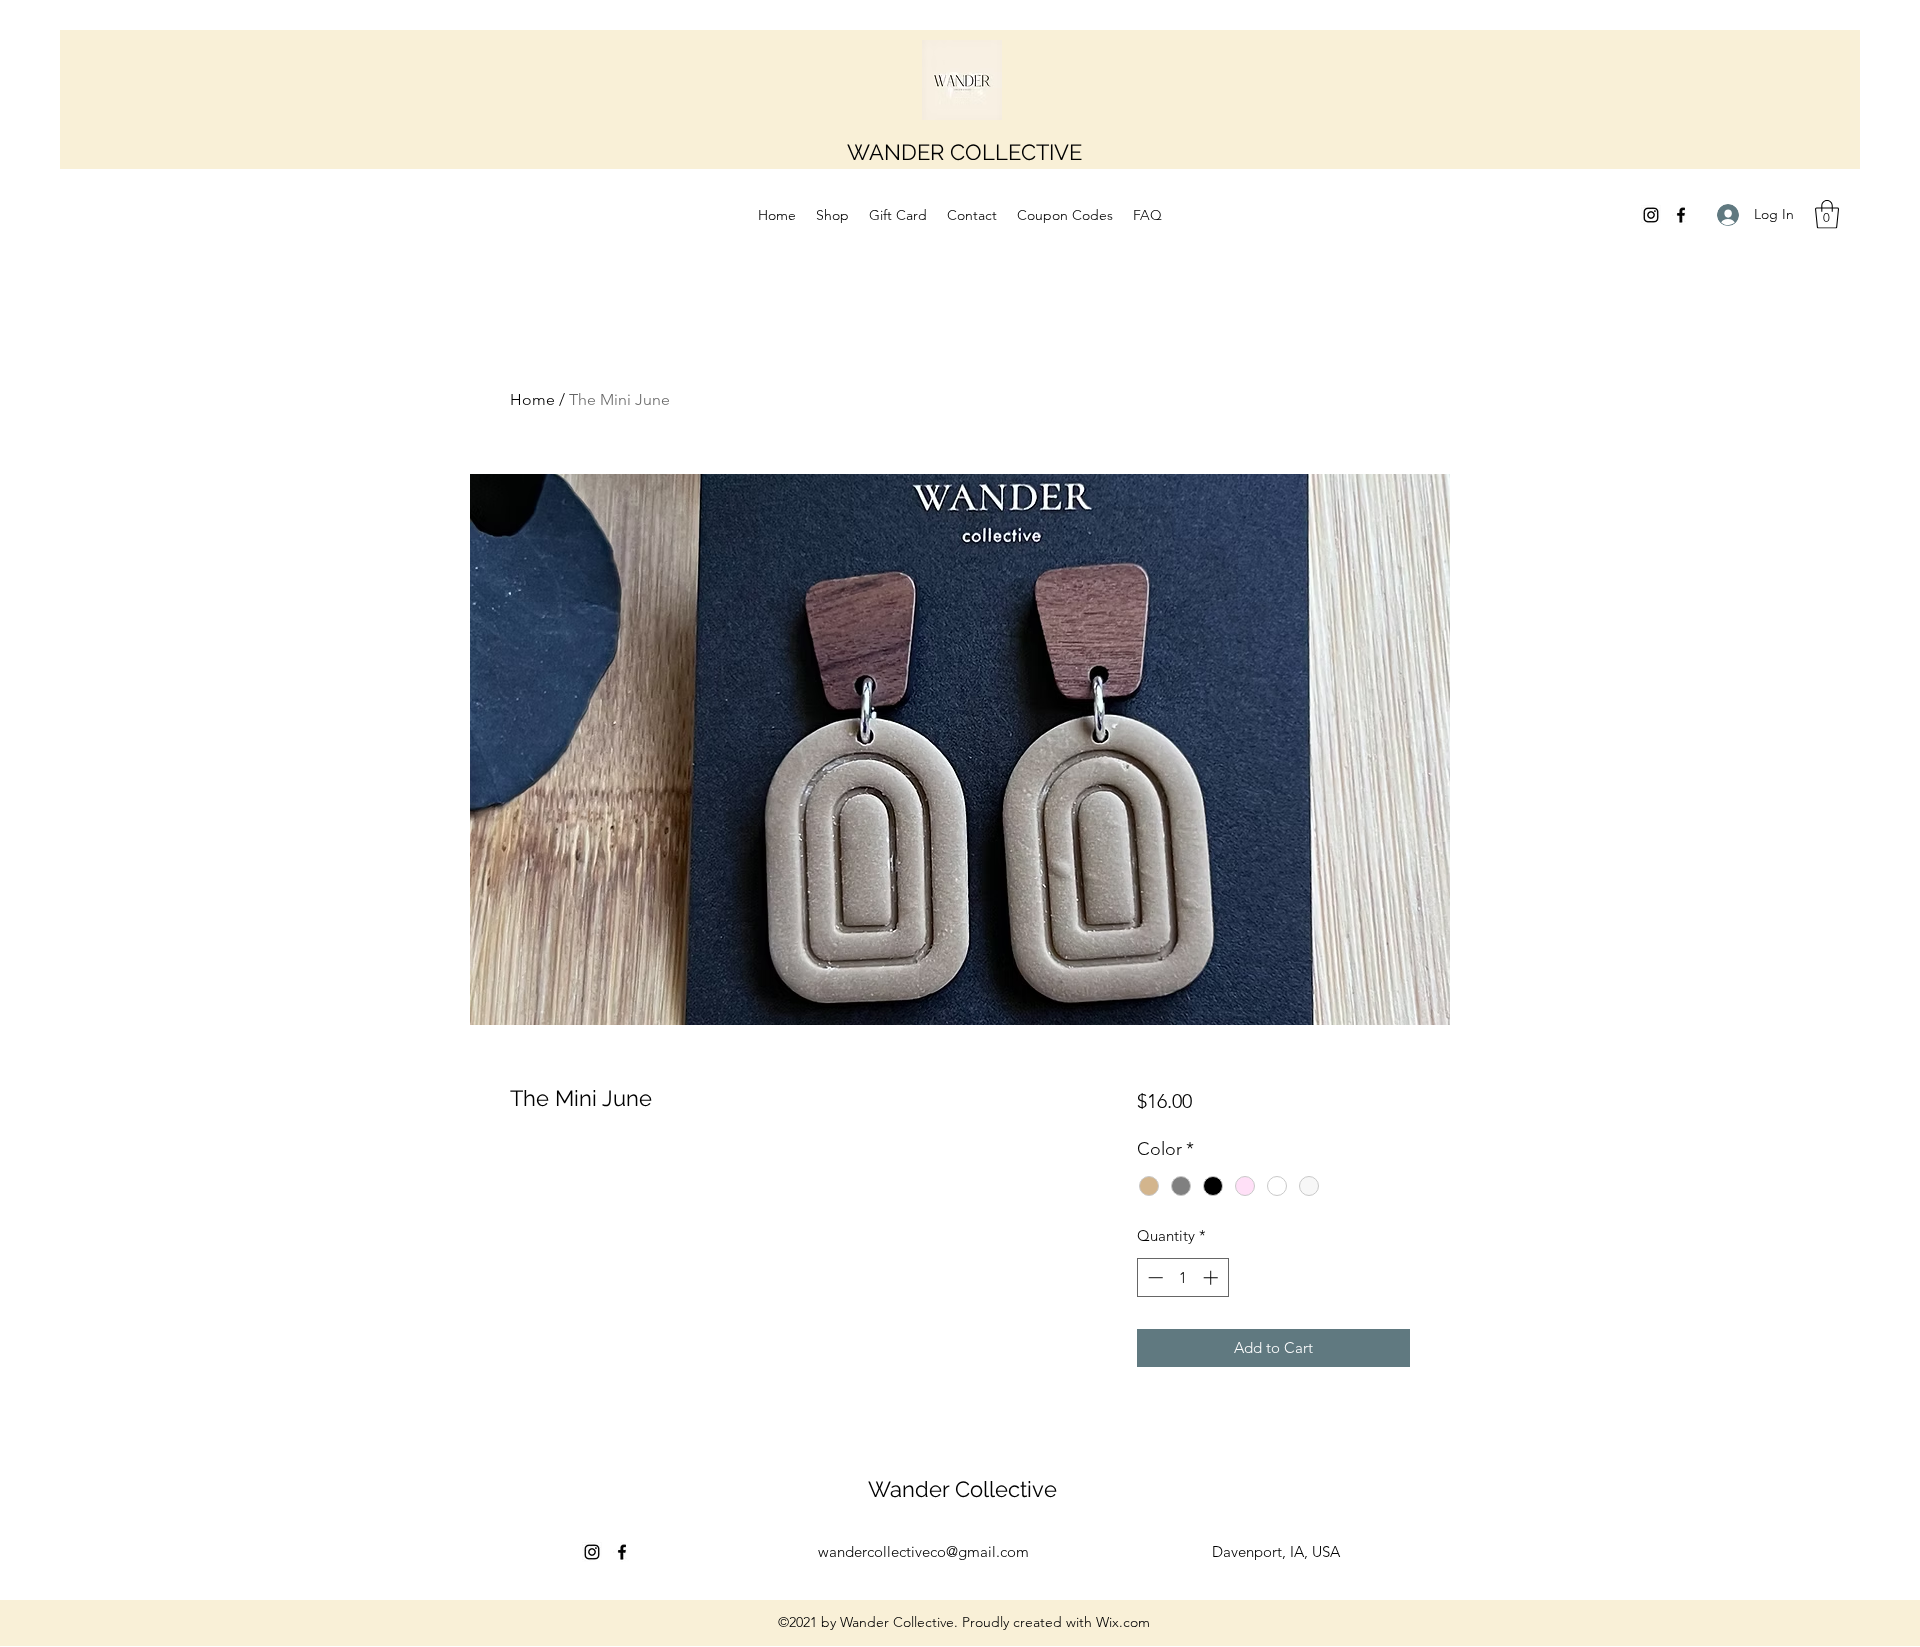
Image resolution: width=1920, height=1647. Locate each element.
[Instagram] (1651, 215)
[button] (1827, 214)
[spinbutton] (1182, 1277)
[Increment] (1212, 1277)
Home (532, 399)
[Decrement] (1153, 1277)
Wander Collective (962, 1489)
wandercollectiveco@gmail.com (923, 1551)
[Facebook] (1681, 215)
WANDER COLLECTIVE (964, 152)
